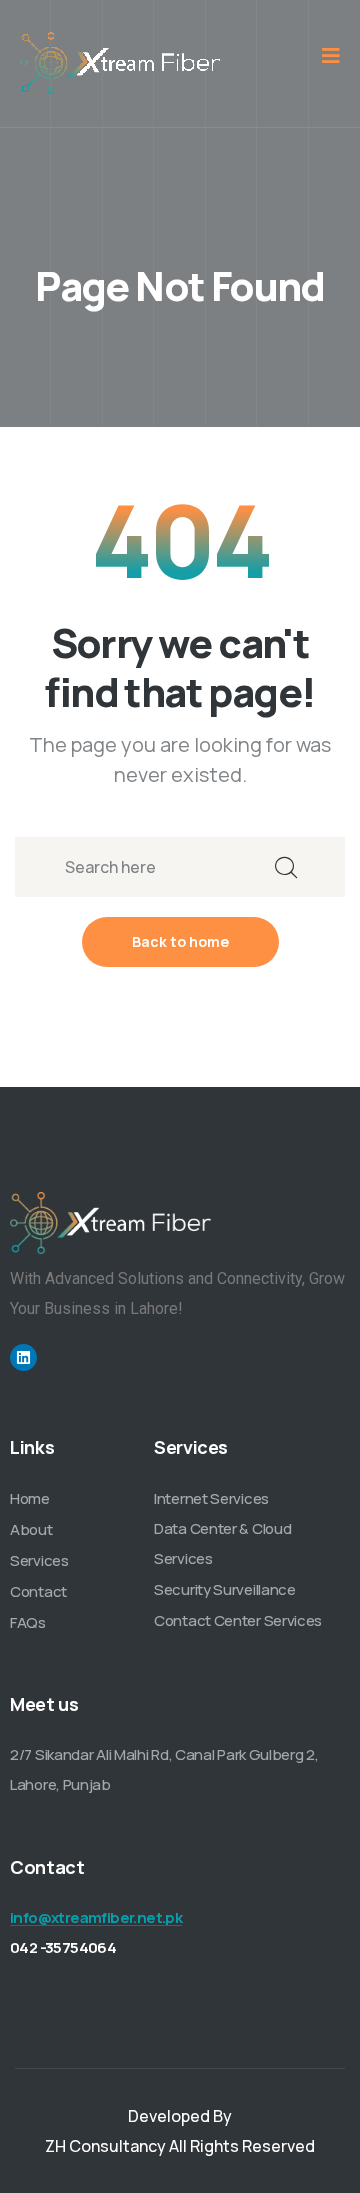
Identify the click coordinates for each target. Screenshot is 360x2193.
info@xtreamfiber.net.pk (96, 1917)
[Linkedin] (23, 1357)
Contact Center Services (238, 1620)
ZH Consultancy (105, 2146)
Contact (38, 1591)
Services (39, 1560)
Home (30, 1498)
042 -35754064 (63, 1947)
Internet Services (211, 1498)
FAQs (28, 1622)
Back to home (180, 941)
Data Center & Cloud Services (222, 1543)
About (31, 1529)
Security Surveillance (225, 1589)
